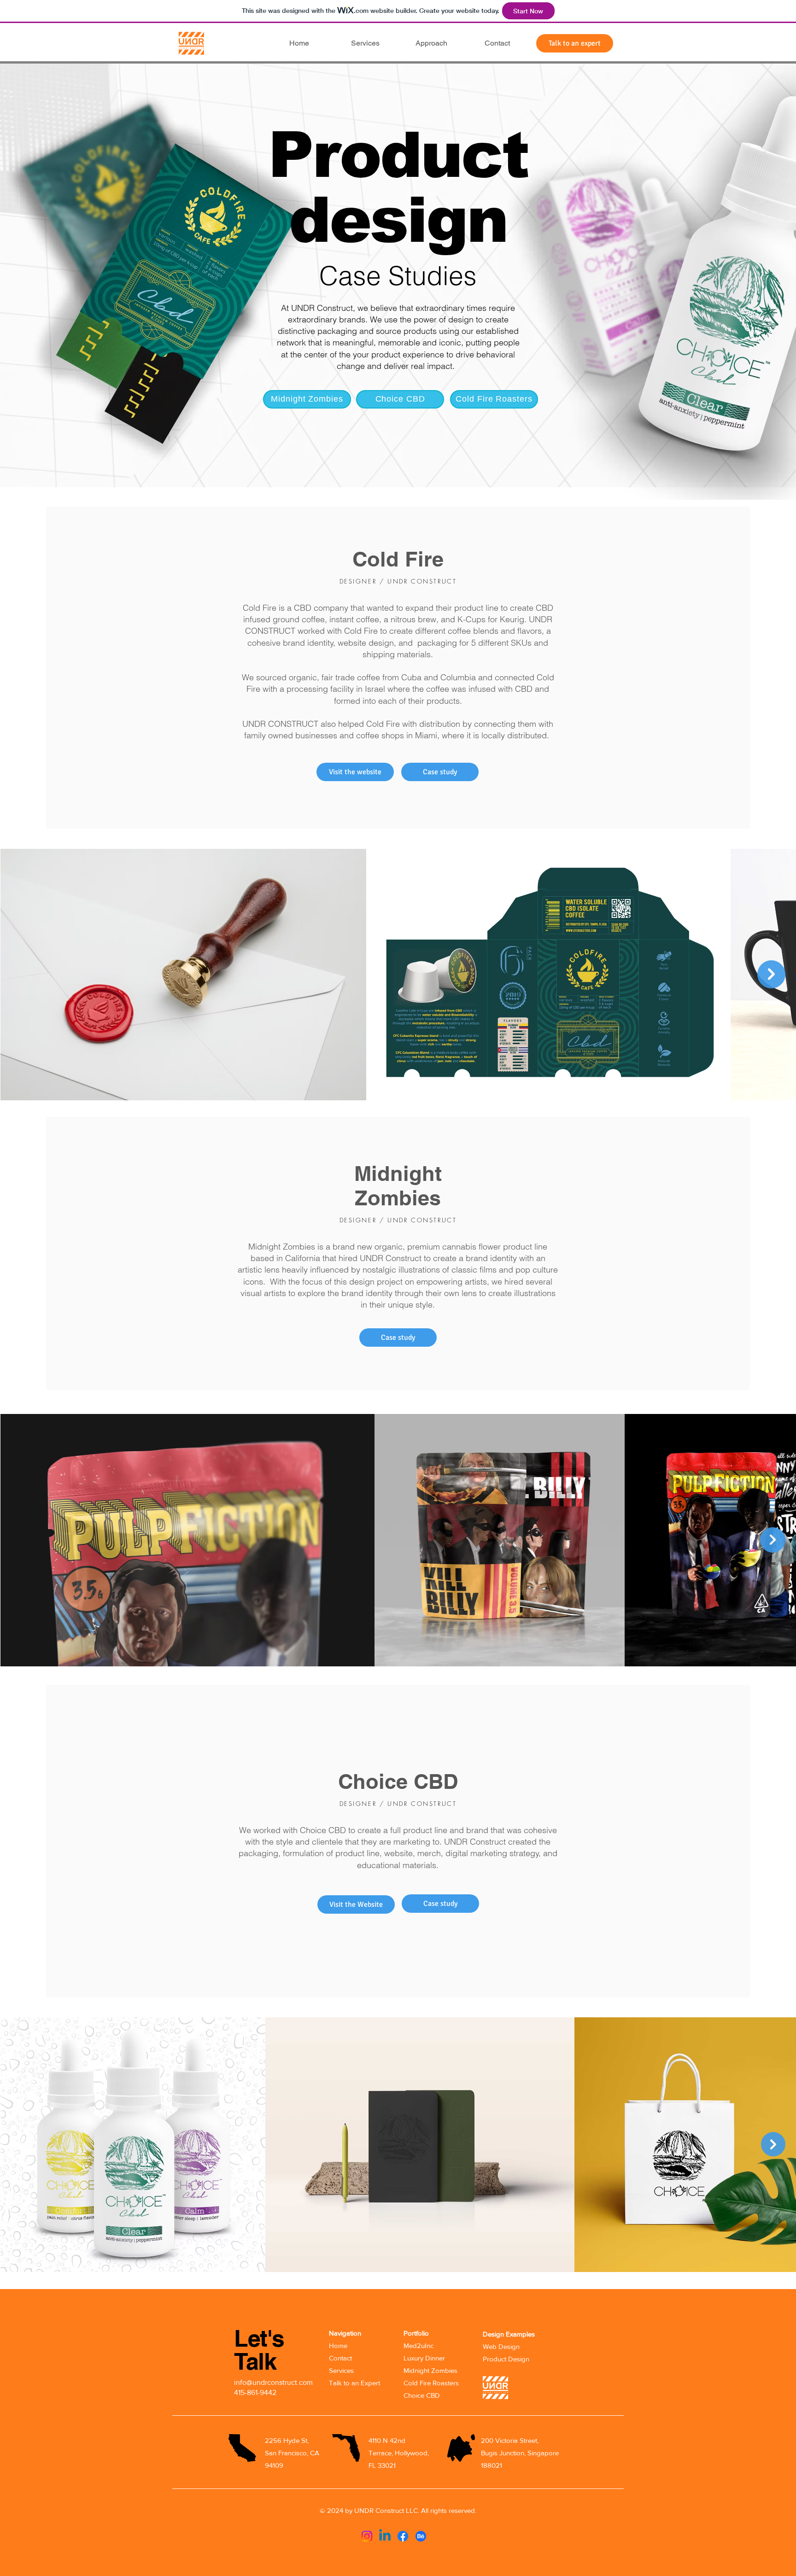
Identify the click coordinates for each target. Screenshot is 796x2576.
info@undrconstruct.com (273, 2382)
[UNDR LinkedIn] (385, 2536)
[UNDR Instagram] (367, 2536)
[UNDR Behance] (421, 2536)
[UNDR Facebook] (403, 2536)
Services (341, 2370)
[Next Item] (771, 974)
